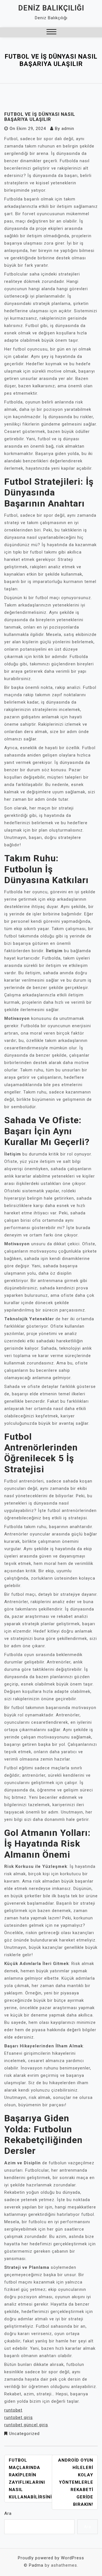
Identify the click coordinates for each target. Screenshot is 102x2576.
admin (68, 129)
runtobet (13, 2410)
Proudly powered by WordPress (51, 2558)
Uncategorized (24, 2434)
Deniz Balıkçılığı (51, 8)
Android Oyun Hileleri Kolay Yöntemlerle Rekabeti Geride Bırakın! (76, 2482)
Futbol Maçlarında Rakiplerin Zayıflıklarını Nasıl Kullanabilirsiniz (32, 2479)
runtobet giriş (19, 2417)
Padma (36, 2565)
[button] (51, 32)
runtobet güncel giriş (26, 2425)
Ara (8, 2513)
